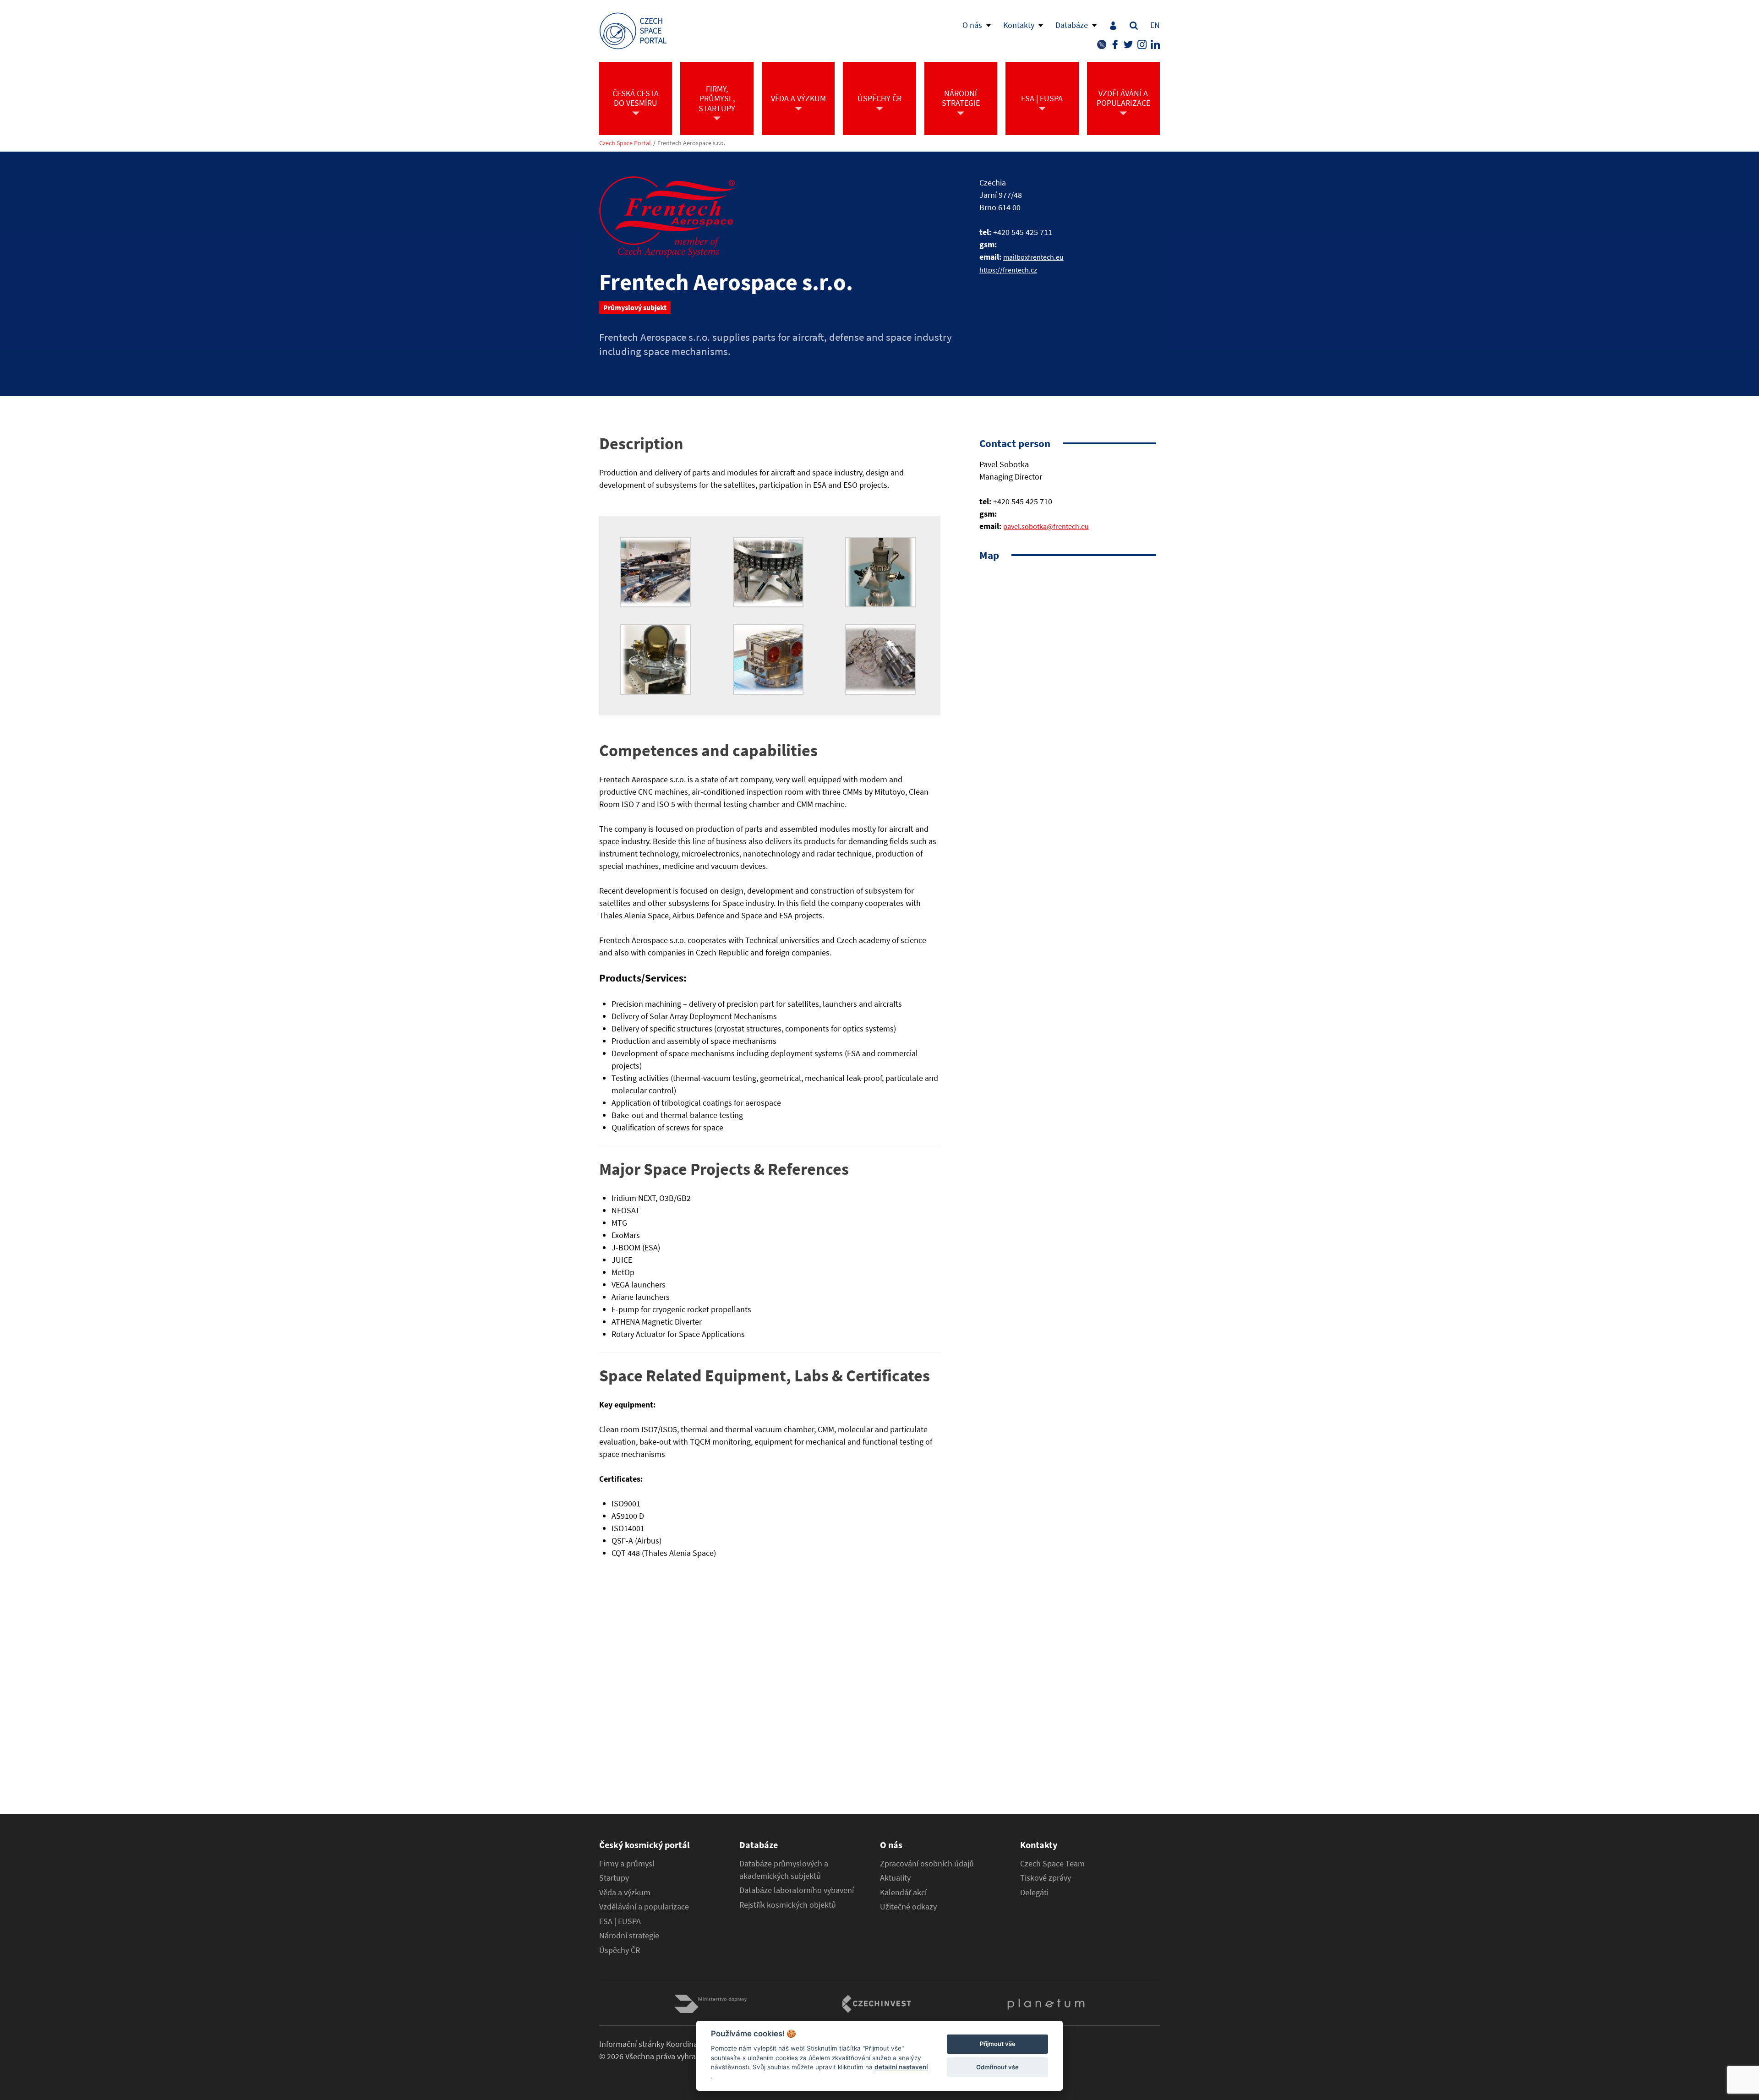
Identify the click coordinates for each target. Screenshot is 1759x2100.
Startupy (614, 1878)
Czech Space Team (1052, 1864)
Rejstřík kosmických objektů (788, 1905)
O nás (972, 25)
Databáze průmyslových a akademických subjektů (784, 1870)
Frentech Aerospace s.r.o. (691, 143)
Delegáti (1034, 1893)
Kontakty (1019, 25)
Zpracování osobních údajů (927, 1864)
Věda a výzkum (625, 1893)
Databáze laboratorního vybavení (797, 1890)
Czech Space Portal (625, 143)
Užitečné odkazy (908, 1907)
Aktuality (895, 1878)
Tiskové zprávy (1046, 1878)
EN (1155, 25)
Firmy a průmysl (627, 1864)
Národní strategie (629, 1936)
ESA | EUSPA (620, 1921)
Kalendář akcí (903, 1893)
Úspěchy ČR (620, 1950)
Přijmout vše (998, 2044)
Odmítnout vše (997, 2067)
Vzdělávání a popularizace (644, 1907)
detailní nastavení (901, 2067)
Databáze (1072, 25)
